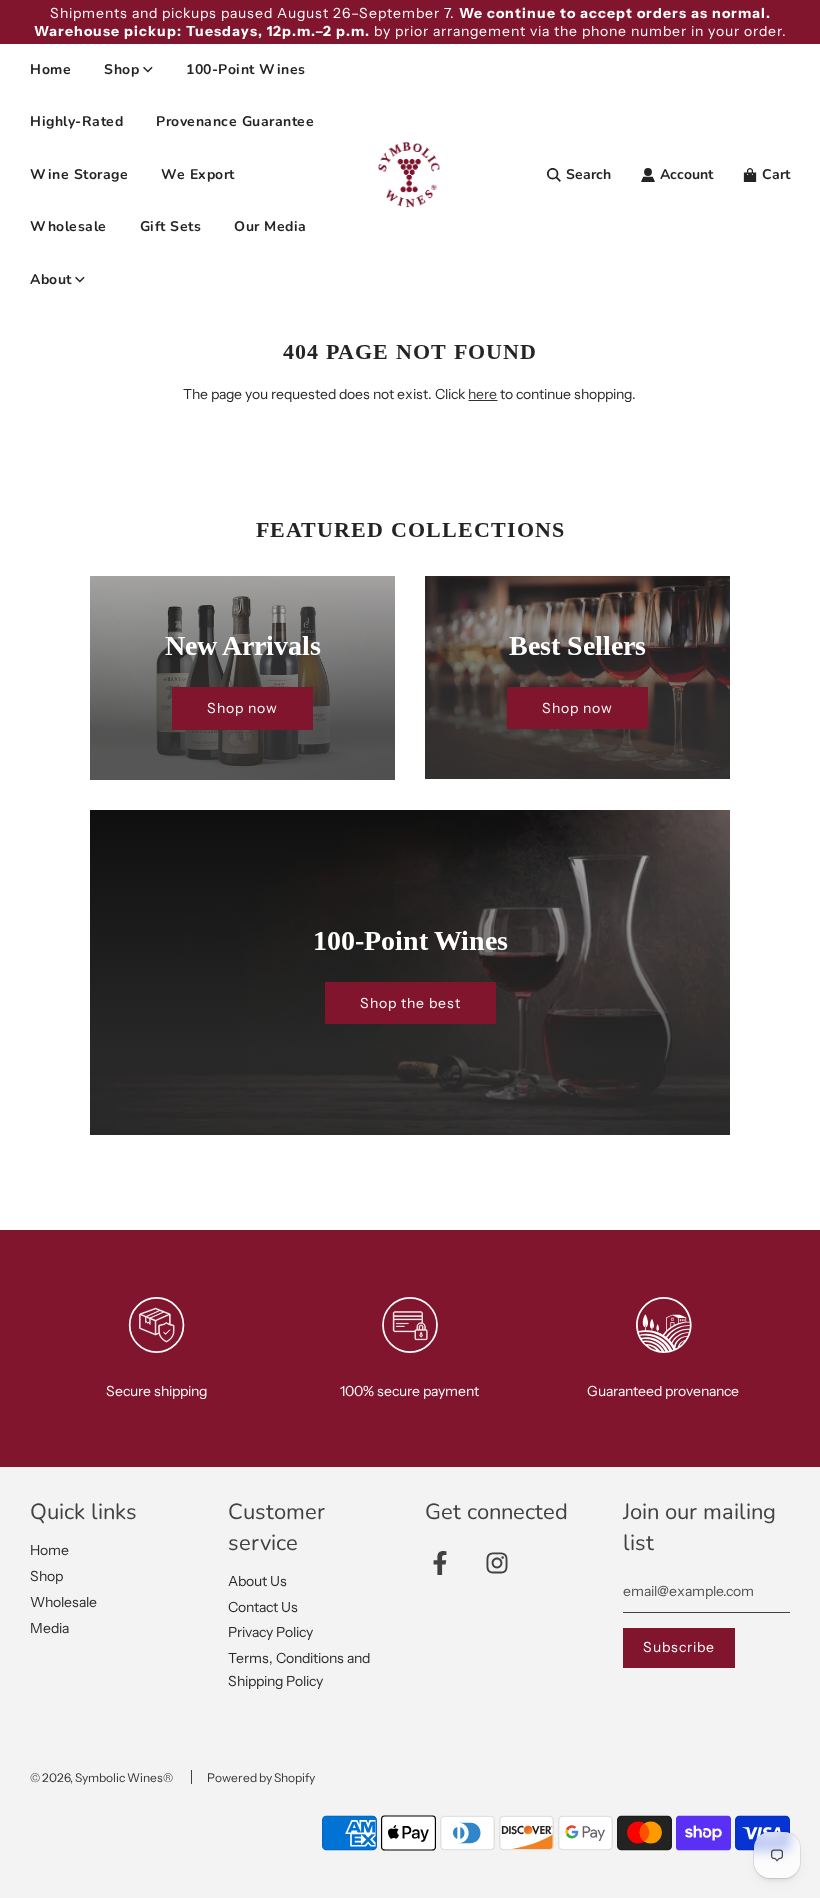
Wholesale (68, 226)
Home (50, 69)
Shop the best (410, 1003)
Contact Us (263, 1607)
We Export (198, 174)
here (482, 394)
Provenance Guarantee (235, 121)
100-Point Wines (246, 69)
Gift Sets (171, 226)
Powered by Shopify (261, 1777)
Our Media (270, 226)
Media (49, 1628)
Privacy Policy (270, 1632)
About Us (257, 1581)
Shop (46, 1576)
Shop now (242, 708)
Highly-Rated (76, 121)
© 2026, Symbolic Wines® (101, 1777)
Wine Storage (79, 174)
